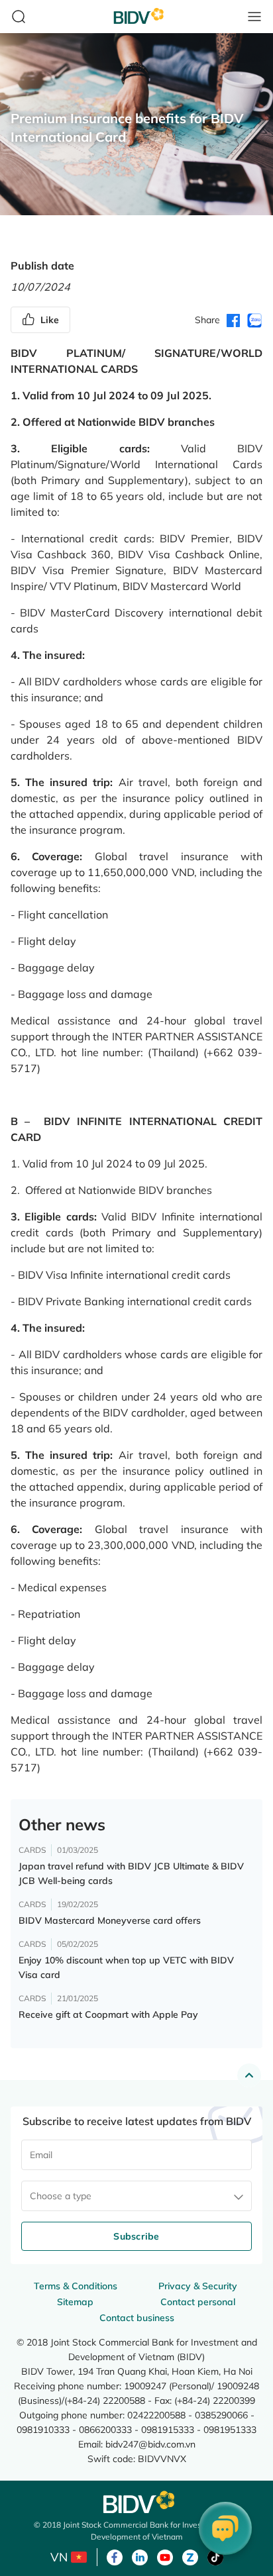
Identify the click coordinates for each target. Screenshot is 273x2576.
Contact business (137, 2318)
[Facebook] (115, 2556)
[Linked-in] (140, 2556)
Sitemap (75, 2302)
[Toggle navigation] (254, 17)
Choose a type (61, 2196)
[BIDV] (136, 2502)
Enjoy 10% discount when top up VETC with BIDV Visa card (126, 1967)
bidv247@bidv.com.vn (150, 2444)
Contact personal (198, 2302)
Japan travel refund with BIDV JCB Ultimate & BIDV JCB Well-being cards (131, 1873)
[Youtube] (165, 2556)
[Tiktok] (215, 2556)
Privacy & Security (198, 2286)
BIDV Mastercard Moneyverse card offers (110, 1920)
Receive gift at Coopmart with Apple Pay (108, 2014)
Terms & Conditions (76, 2286)
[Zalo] (190, 2556)
